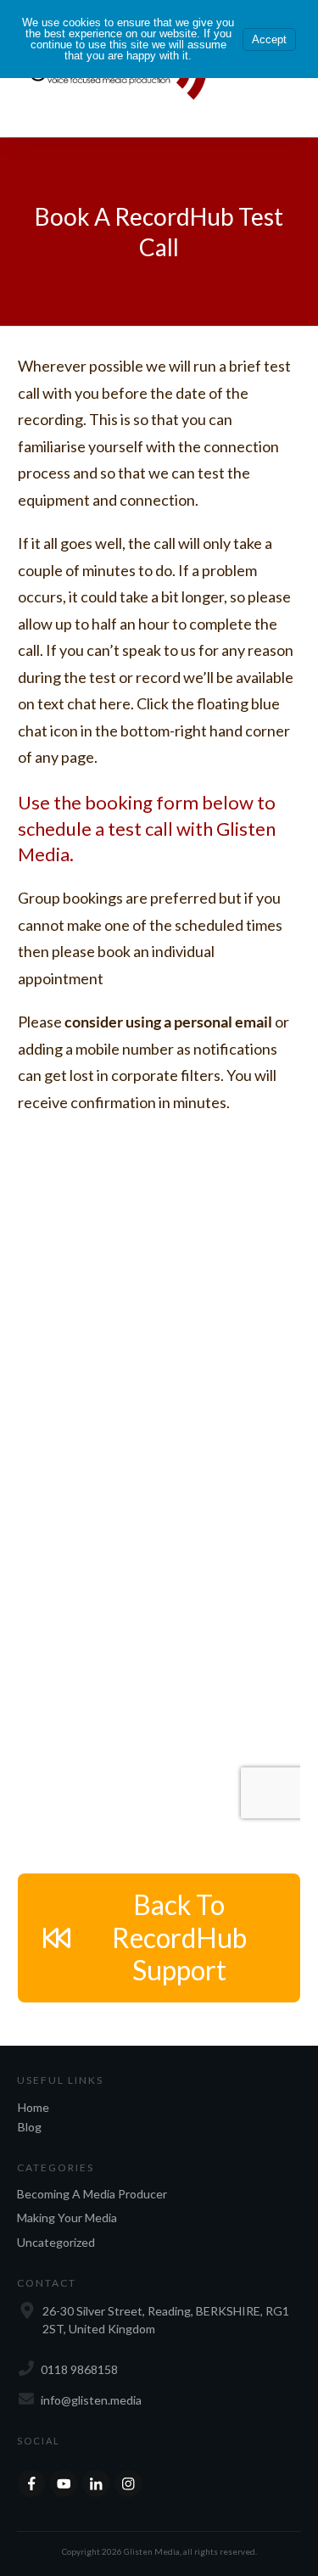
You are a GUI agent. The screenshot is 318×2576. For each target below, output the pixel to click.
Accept (269, 39)
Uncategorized (56, 2242)
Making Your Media (67, 2218)
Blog (30, 2127)
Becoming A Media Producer (92, 2194)
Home (33, 2107)
